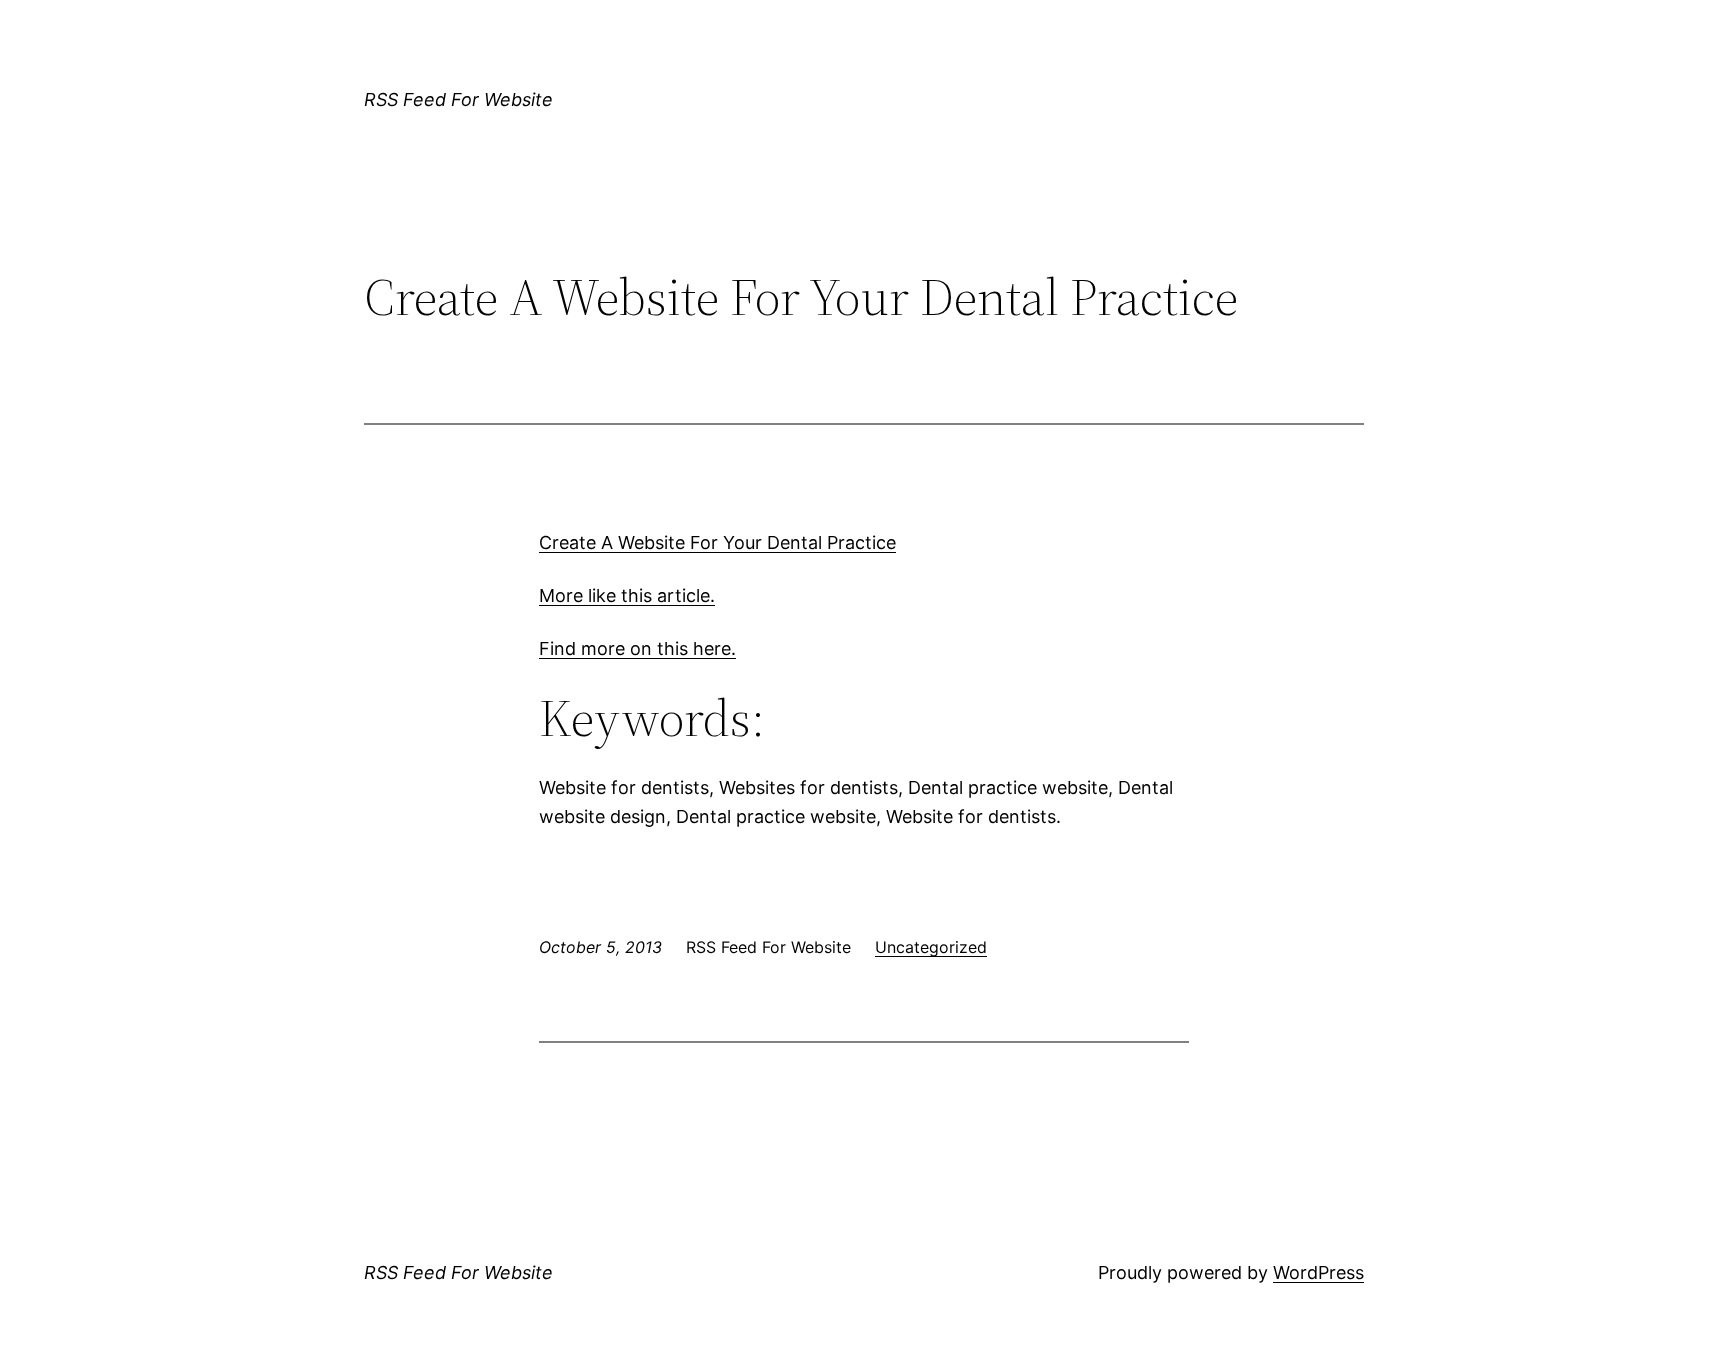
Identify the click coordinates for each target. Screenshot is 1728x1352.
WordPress (1318, 1272)
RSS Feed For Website (458, 99)
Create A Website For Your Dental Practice (717, 542)
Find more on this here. (637, 648)
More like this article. (627, 595)
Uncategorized (931, 947)
